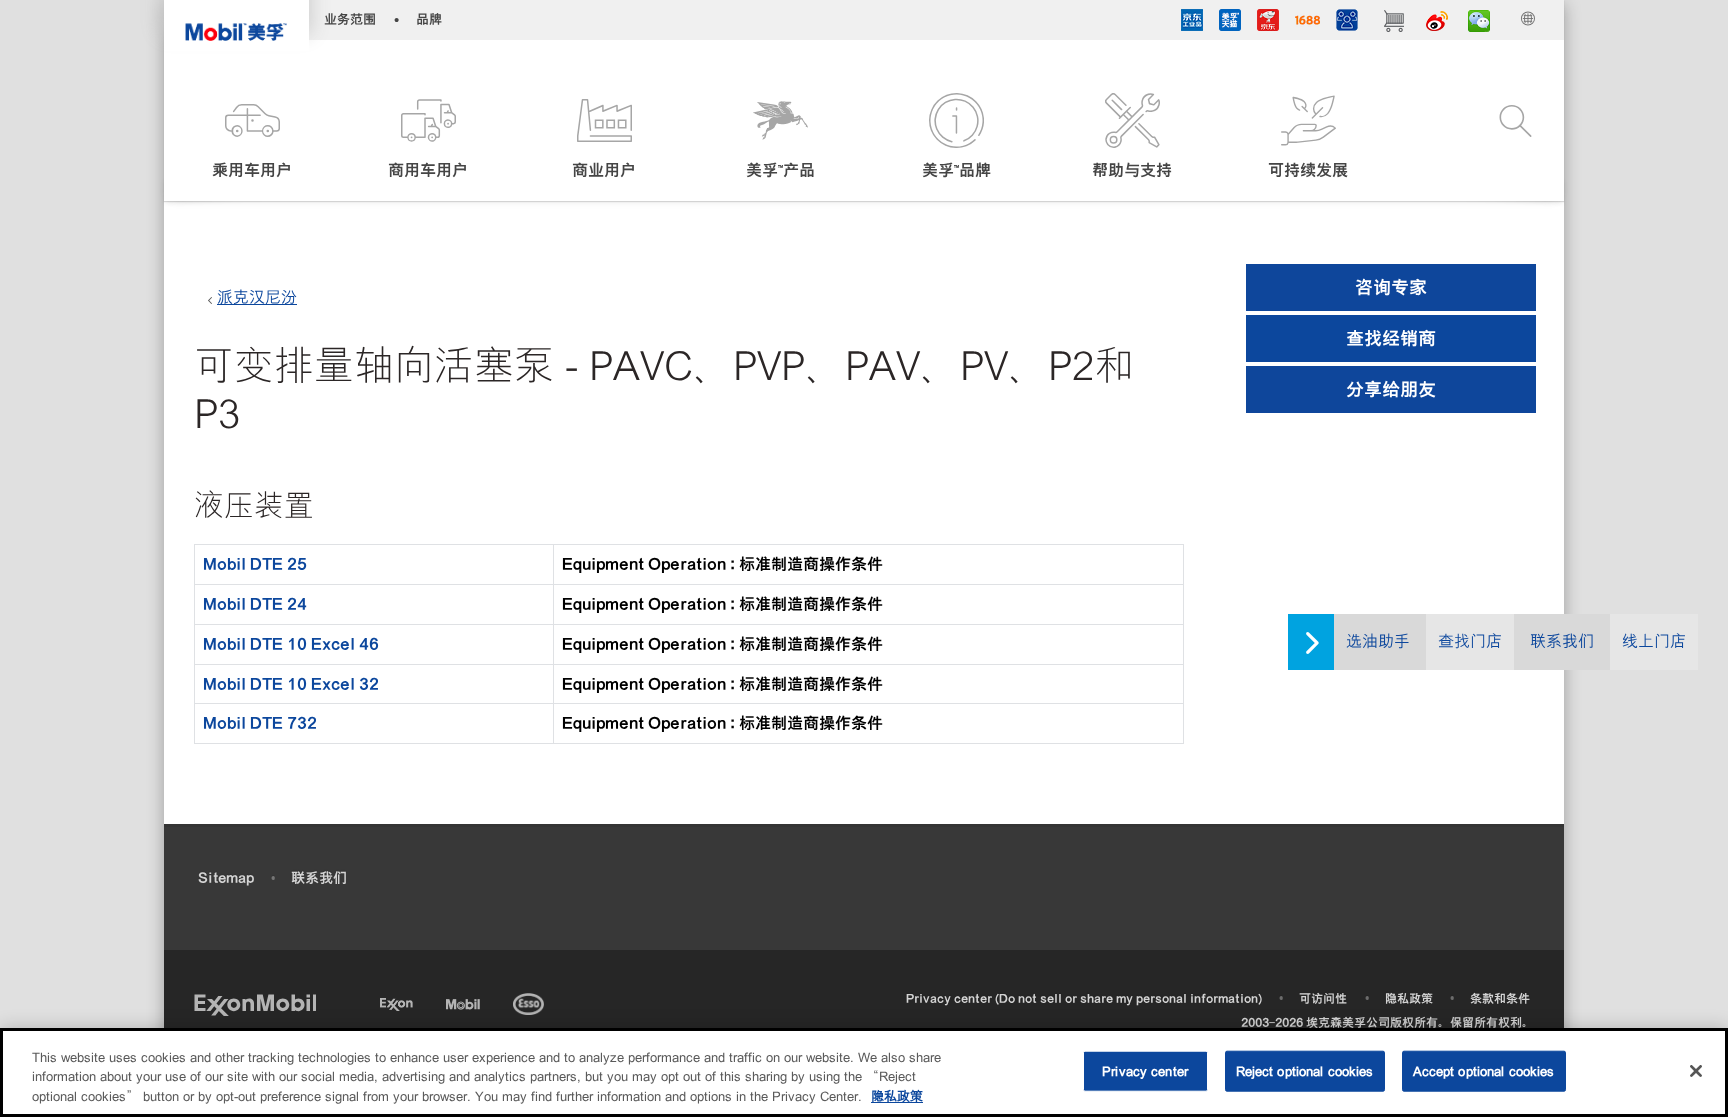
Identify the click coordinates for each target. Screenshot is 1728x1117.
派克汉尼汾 (257, 297)
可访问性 (1323, 998)
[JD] (1268, 23)
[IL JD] (1192, 23)
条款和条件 (1500, 998)
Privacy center (1145, 1070)
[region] (864, 1072)
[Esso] (530, 1000)
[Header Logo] (236, 25)
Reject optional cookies (1305, 1070)
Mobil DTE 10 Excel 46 (291, 644)
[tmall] (1230, 23)
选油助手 (1378, 641)
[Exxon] (398, 1000)
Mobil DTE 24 (255, 604)
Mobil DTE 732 (260, 723)
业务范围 (350, 19)
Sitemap (226, 878)
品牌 (429, 19)
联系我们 (1562, 641)
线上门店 (1654, 641)
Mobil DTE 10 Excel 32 (291, 684)
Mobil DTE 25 (255, 564)
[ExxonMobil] (255, 1003)
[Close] (1696, 1071)
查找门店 (1470, 641)
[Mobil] (465, 1000)
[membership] (1347, 23)
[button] (252, 137)
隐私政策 (1409, 998)
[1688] (1307, 23)
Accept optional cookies (1484, 1070)
